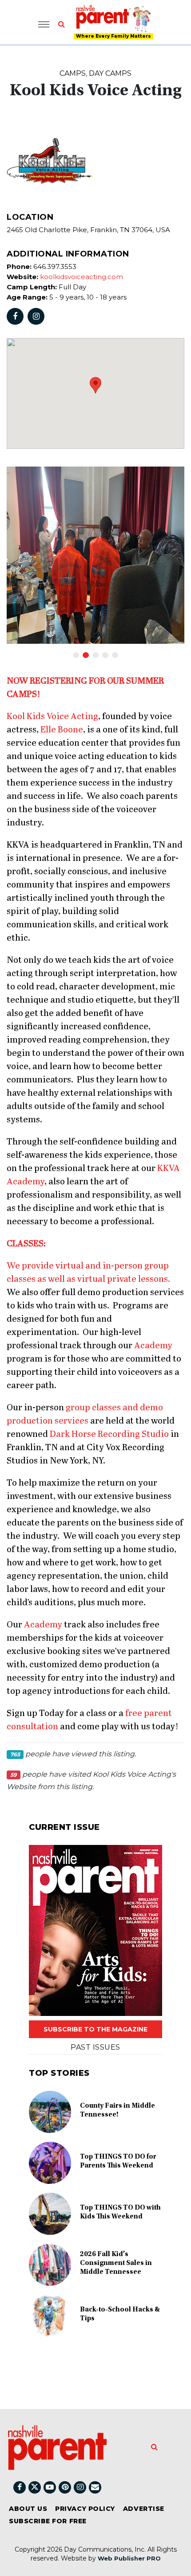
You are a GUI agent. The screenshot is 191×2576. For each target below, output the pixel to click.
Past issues (95, 2047)
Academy (153, 1346)
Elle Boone (62, 730)
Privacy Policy (85, 2509)
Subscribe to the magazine (95, 2029)
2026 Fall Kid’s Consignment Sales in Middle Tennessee (116, 2263)
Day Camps (110, 73)
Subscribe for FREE (48, 2521)
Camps (73, 73)
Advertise (144, 2509)
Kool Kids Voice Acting (52, 717)
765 (15, 1754)
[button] (95, 385)
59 (14, 1775)
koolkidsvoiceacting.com (82, 277)
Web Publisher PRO (129, 2558)
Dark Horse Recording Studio (109, 1434)
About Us (28, 2509)
